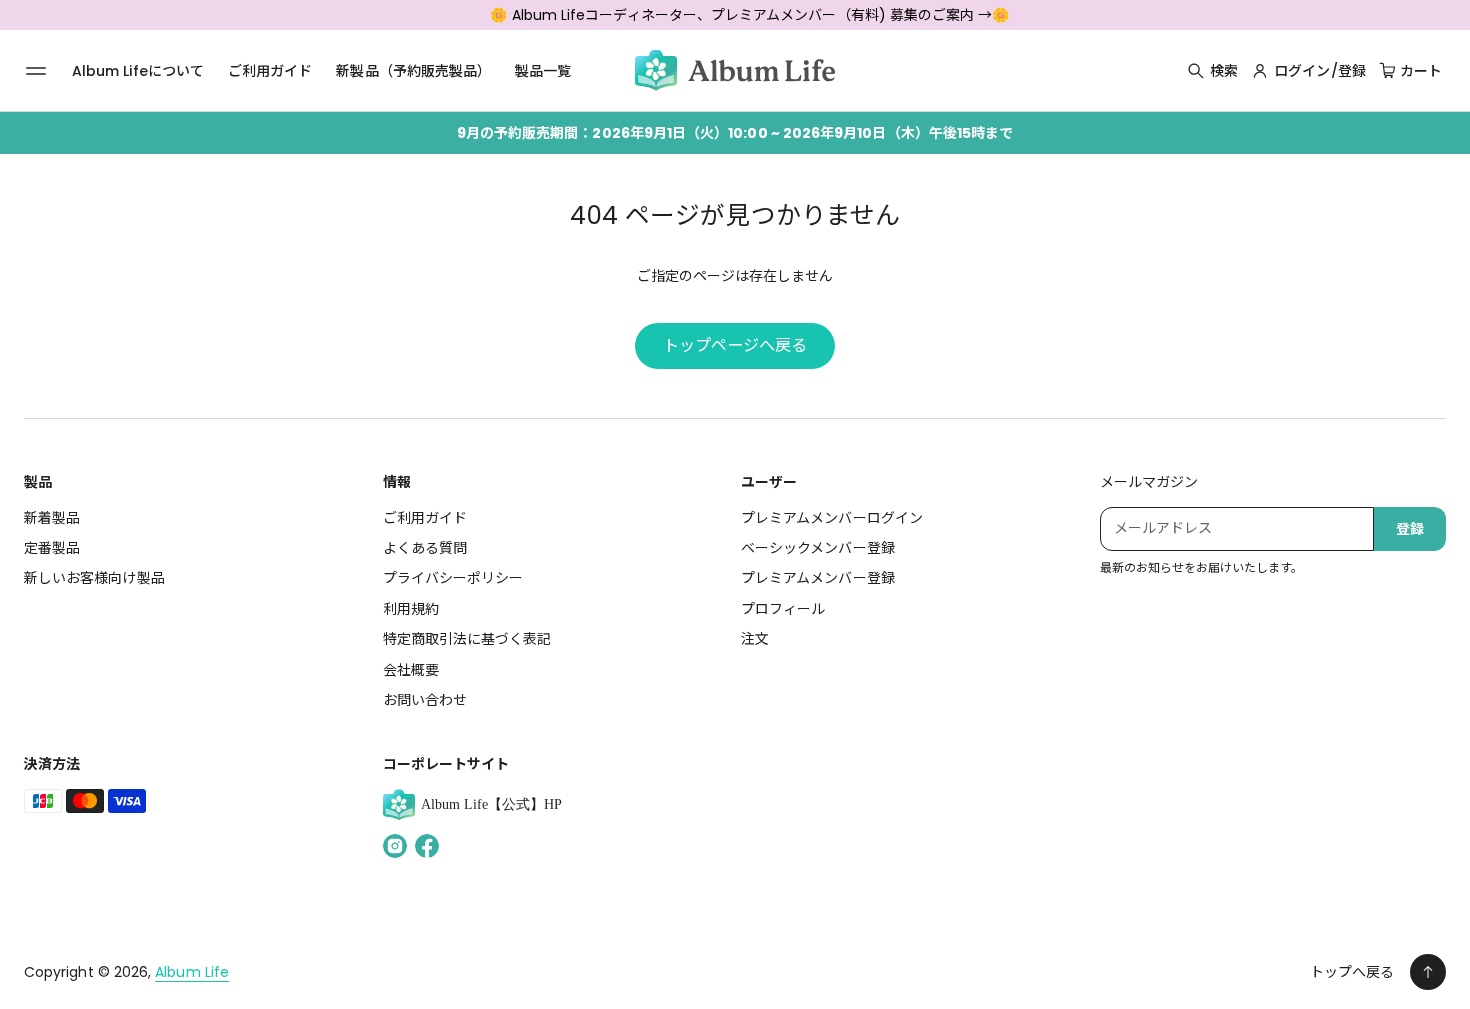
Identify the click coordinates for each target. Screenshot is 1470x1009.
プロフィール (783, 609)
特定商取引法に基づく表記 (467, 639)
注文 (755, 639)
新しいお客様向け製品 (94, 578)
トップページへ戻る (735, 345)
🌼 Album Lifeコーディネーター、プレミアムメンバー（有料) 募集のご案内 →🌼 (749, 15)
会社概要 (411, 670)
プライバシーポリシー (453, 578)
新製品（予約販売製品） (413, 71)
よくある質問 (425, 548)
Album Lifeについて (138, 71)
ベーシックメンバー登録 (818, 548)
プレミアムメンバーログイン (832, 518)
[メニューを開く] (36, 71)
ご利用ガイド (270, 71)
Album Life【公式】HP (491, 804)
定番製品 (52, 548)
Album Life (192, 972)
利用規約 (411, 609)
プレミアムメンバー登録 (818, 578)
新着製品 (52, 518)
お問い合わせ (425, 700)
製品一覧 (543, 71)
